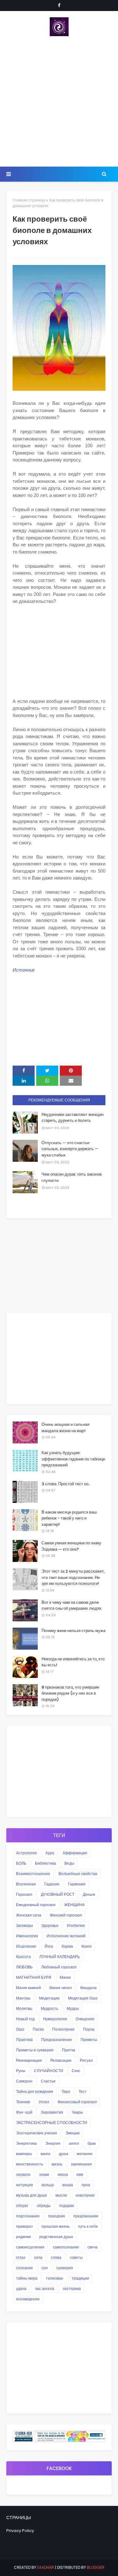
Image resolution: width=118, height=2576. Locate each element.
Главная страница (29, 200)
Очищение (85, 2019)
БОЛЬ (21, 1863)
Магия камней (28, 1988)
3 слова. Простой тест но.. (66, 1484)
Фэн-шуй (24, 2112)
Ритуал (86, 2060)
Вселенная (26, 1884)
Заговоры (25, 1925)
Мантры (23, 1998)
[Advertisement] (59, 101)
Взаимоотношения (33, 1874)
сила (38, 2257)
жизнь (57, 2164)
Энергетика (26, 2143)
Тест (83, 2091)
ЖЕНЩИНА (74, 1905)
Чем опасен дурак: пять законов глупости (72, 1177)
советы (76, 2257)
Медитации (49, 1998)
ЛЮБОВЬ (24, 1967)
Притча (69, 2050)
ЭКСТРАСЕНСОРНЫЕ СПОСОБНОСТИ (52, 2123)
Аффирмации (75, 1853)
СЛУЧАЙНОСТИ (49, 2071)
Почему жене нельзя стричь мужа (73, 1631)
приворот (25, 2226)
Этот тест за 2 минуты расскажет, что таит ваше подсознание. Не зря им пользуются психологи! (73, 1577)
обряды (44, 2206)
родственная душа (56, 2237)
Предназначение (57, 2040)
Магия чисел (61, 1988)
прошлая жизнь (56, 2226)
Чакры (77, 2112)
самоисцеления (30, 2247)
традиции (80, 2278)
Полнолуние (63, 2029)
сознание (25, 2268)
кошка (68, 2185)
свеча (93, 2247)
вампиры (24, 2154)
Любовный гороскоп (59, 1967)
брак (92, 2143)
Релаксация (61, 2060)
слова (56, 2257)
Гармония (77, 1884)
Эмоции (73, 2133)
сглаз (21, 2257)
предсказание (86, 2216)
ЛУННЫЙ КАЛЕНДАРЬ (60, 1957)
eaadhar (46, 2567)
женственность (30, 2164)
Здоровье (50, 1925)
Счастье (48, 2081)
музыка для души (31, 2195)
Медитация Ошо (83, 1998)
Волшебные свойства (78, 1874)
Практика (24, 2040)
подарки (67, 2206)
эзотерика (72, 2289)
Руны (21, 2071)
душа (64, 2154)
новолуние (85, 2195)
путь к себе (88, 2226)
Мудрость (50, 2008)
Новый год (25, 2019)
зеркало (23, 2174)
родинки (23, 2237)
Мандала (88, 1988)
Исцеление (26, 1946)
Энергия (53, 2143)
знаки (44, 2174)
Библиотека (45, 1863)
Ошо (20, 2029)
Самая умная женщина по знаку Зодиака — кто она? (71, 1546)
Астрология (26, 1853)
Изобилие (76, 1925)
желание (85, 2154)
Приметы (89, 2040)
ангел (74, 2143)
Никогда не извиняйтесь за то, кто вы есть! (73, 1662)
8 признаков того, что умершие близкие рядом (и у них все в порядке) (70, 1693)
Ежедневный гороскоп (36, 1905)
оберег (22, 2206)
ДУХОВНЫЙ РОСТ (58, 1894)
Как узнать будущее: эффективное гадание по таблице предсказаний (73, 1459)
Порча (89, 2029)
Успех (44, 2102)
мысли (61, 2195)
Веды (69, 1863)
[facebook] (59, 5)
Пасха (38, 2029)
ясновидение (28, 2299)
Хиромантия (52, 2112)
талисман (55, 2278)
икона (63, 2174)
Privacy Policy (20, 2531)
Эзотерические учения (37, 2133)
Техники (23, 2102)
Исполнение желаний (66, 1936)
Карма (67, 1946)
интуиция (25, 2185)
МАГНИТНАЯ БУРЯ (34, 1977)
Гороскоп (24, 1894)
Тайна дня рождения (35, 2091)
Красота (23, 1957)
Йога (49, 1946)
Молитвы (24, 2008)
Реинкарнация (29, 2060)
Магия (65, 1977)
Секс (76, 2071)
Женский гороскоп (66, 1915)
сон (45, 2268)
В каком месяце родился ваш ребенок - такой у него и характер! (69, 1518)
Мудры (73, 2008)
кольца (48, 2185)
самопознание (66, 2247)
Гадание (52, 1884)
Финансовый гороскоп (77, 2102)
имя (80, 2174)
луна (86, 2185)
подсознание (28, 2216)
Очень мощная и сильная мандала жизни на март (65, 1428)
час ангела (45, 2289)
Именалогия (27, 1936)
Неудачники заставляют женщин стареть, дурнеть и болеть (73, 1118)
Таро (66, 2091)
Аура (50, 1853)
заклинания (81, 2164)
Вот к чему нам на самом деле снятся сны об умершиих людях (72, 1605)
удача (21, 2289)
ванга (45, 2154)
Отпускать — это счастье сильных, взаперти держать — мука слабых (70, 1149)
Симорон (24, 2081)
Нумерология (55, 2019)
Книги (87, 1946)
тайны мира (27, 2278)
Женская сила (29, 1915)
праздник (56, 2216)
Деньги (89, 1894)
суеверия (65, 2268)
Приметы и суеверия (35, 2050)
